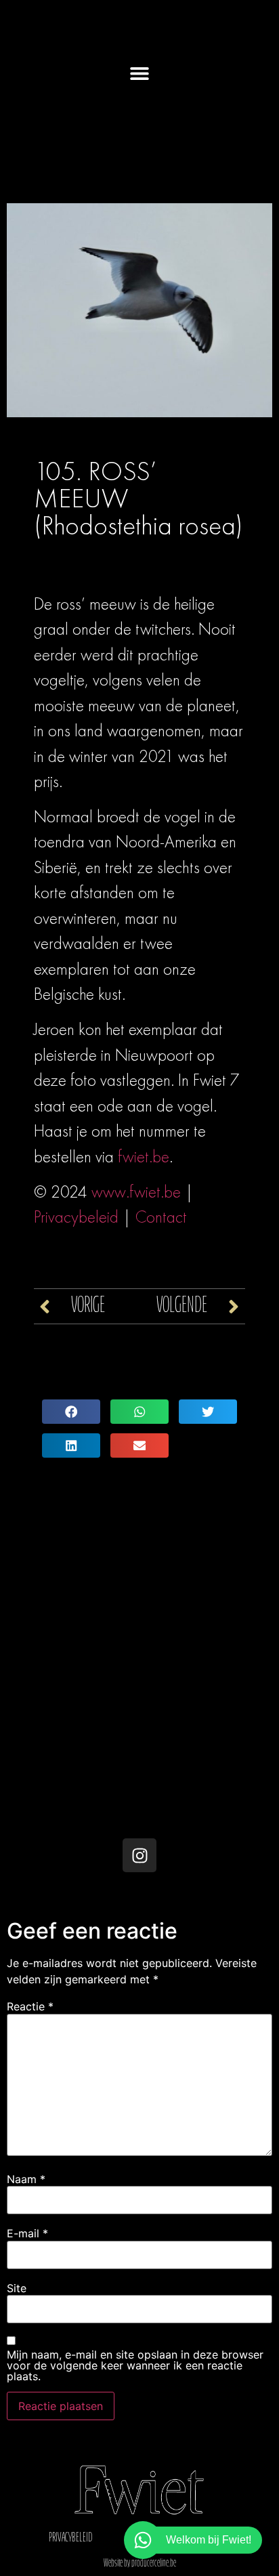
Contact (161, 1217)
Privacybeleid (76, 1217)
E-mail (27, 2233)
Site (17, 2288)
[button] (140, 73)
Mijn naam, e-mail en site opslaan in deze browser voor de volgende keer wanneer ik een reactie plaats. (135, 2365)
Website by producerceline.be (140, 2564)
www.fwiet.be (136, 1192)
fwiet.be (144, 1157)
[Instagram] (139, 1855)
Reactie (30, 2006)
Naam (26, 2179)
